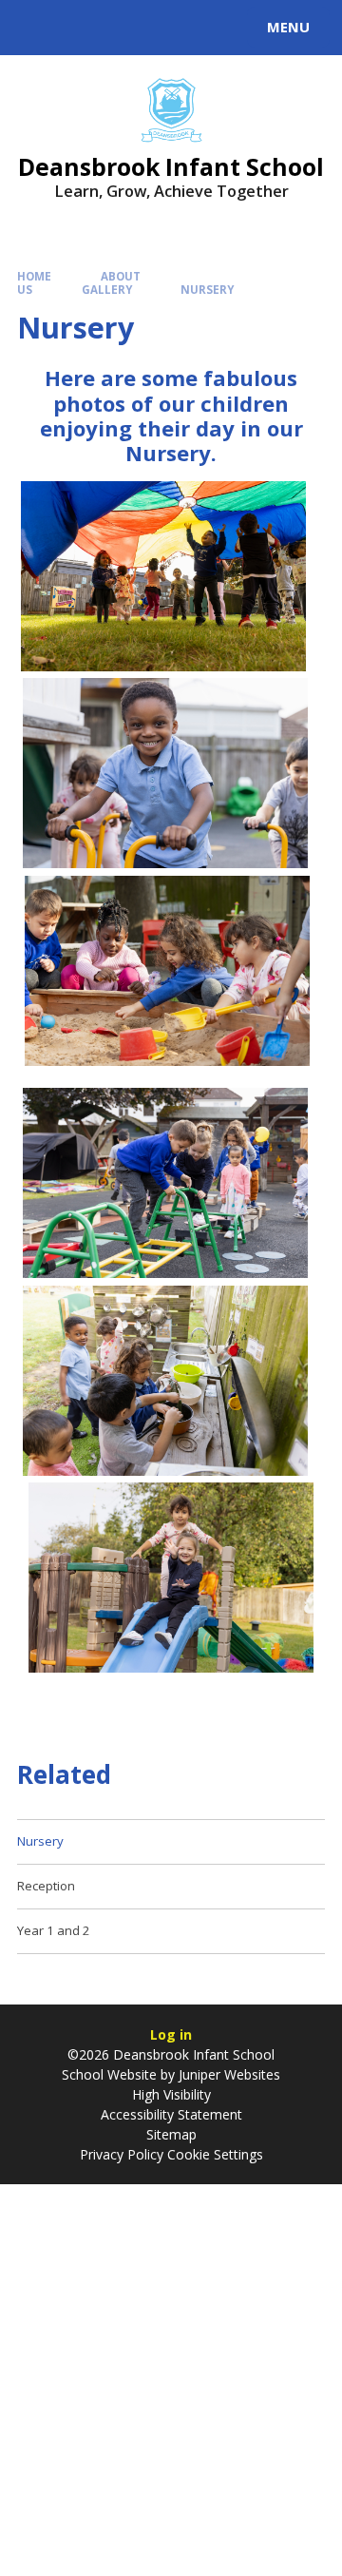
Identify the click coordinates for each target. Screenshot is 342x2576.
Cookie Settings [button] (215, 2154)
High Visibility (171, 2094)
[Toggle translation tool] (84, 28)
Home (34, 276)
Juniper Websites (228, 2074)
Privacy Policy (122, 2154)
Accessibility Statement (171, 2114)
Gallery (107, 290)
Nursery (207, 290)
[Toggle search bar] (36, 28)
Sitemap (171, 2134)
